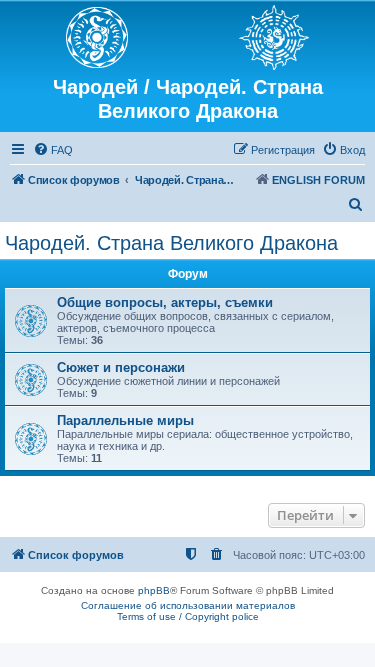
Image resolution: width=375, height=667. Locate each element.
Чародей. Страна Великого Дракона (171, 243)
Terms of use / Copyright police (188, 616)
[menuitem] (53, 150)
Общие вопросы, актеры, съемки (165, 302)
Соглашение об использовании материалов (188, 605)
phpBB (154, 590)
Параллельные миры (125, 420)
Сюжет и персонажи (121, 367)
